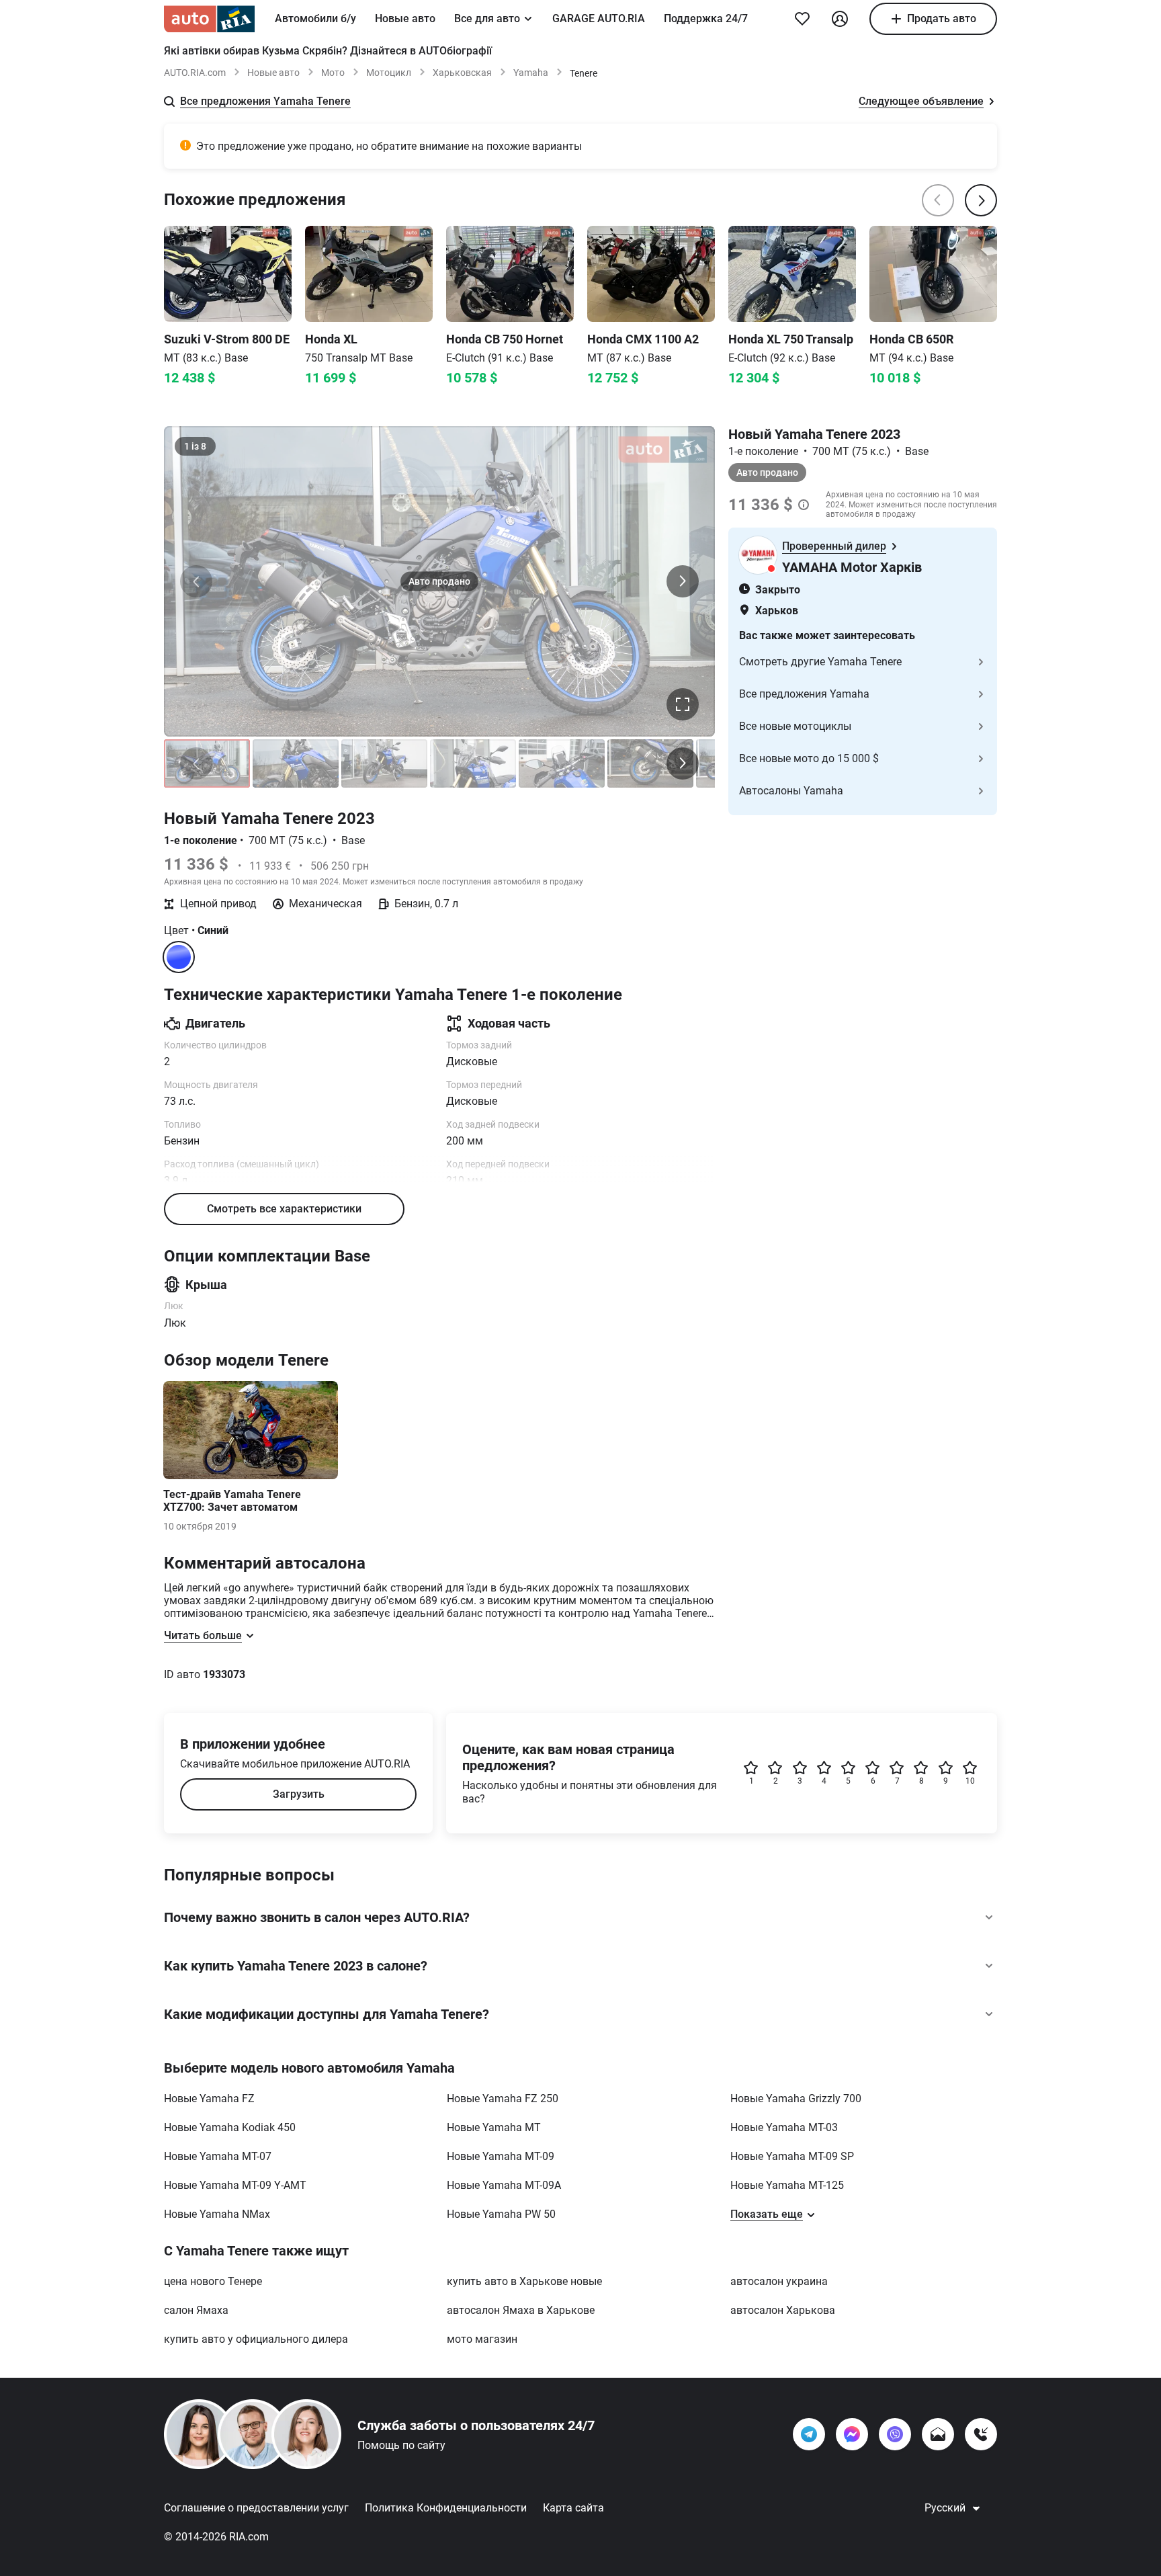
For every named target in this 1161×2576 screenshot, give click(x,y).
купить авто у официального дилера (256, 2339)
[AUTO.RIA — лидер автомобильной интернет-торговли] (209, 19)
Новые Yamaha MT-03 (784, 2127)
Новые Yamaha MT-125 (787, 2185)
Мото (333, 73)
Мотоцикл (389, 73)
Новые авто (405, 18)
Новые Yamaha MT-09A (504, 2185)
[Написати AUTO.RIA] (938, 2434)
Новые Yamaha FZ (209, 2099)
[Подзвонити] (981, 2434)
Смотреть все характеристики (284, 1209)
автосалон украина (779, 2281)
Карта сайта (573, 2508)
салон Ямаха (196, 2310)
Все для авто (487, 18)
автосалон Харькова (783, 2310)
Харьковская (462, 73)
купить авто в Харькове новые (524, 2281)
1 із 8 (195, 446)
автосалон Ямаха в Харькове (521, 2310)
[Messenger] (852, 2434)
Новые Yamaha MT (494, 2127)
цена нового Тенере (213, 2281)
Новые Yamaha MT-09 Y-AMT (235, 2185)
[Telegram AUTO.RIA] (809, 2434)
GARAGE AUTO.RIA (599, 18)
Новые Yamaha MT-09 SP (792, 2156)
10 (970, 1781)
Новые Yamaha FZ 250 (503, 2099)
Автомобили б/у (315, 18)
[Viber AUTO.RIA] (895, 2434)
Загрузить (299, 1794)
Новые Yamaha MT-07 (218, 2156)
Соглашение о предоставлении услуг (256, 2508)
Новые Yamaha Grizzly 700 (796, 2099)
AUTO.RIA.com (195, 73)
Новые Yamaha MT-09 (501, 2156)
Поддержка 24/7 (706, 18)
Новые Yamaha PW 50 (501, 2214)
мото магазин (482, 2339)
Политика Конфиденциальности (446, 2508)
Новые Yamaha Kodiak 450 (230, 2127)
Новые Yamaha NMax (217, 2214)
